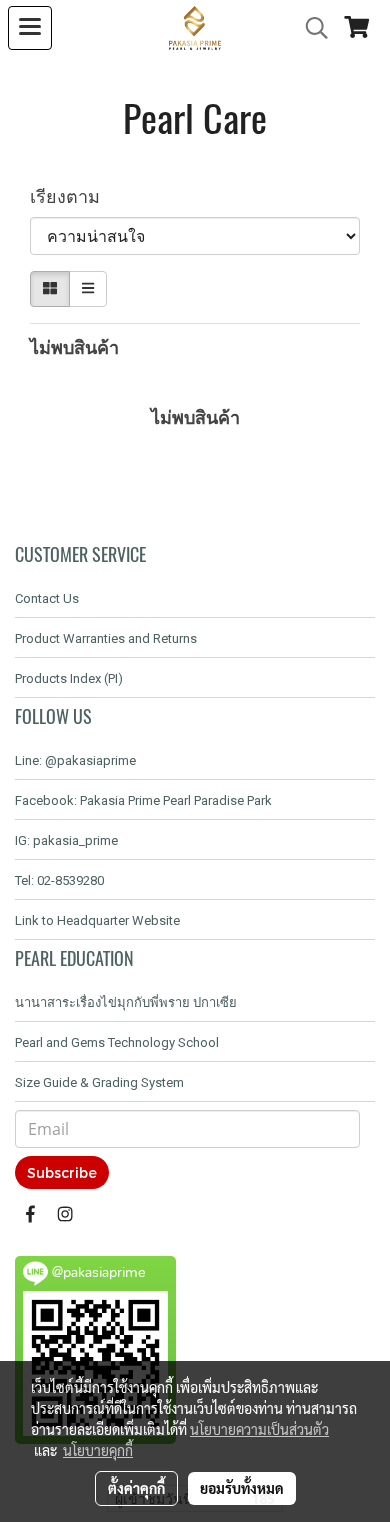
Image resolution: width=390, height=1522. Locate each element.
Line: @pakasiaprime (75, 760)
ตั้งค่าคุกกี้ (136, 1488)
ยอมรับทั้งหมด (242, 1488)
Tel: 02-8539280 (59, 880)
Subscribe (62, 1172)
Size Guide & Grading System (99, 1082)
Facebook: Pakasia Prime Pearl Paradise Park (143, 800)
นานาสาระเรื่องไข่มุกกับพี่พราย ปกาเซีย (126, 1002)
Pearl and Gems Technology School (117, 1042)
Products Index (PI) (69, 678)
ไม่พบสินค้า (74, 346)
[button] (310, 28)
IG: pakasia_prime (66, 840)
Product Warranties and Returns (106, 638)
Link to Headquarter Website (97, 920)
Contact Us (47, 598)
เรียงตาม (72, 195)
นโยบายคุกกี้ (98, 1450)
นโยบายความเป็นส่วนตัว (259, 1429)
